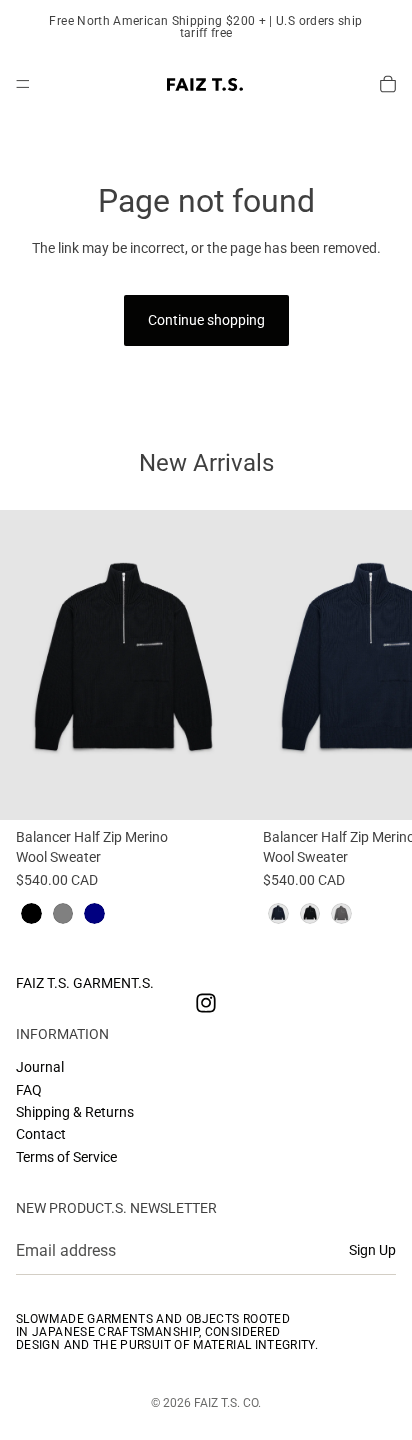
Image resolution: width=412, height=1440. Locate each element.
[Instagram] (206, 1003)
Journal (40, 1067)
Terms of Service (66, 1157)
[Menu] (23, 84)
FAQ (29, 1090)
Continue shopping (206, 320)
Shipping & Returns (75, 1112)
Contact (41, 1134)
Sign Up (372, 1251)
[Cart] (388, 84)
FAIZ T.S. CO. (227, 1403)
